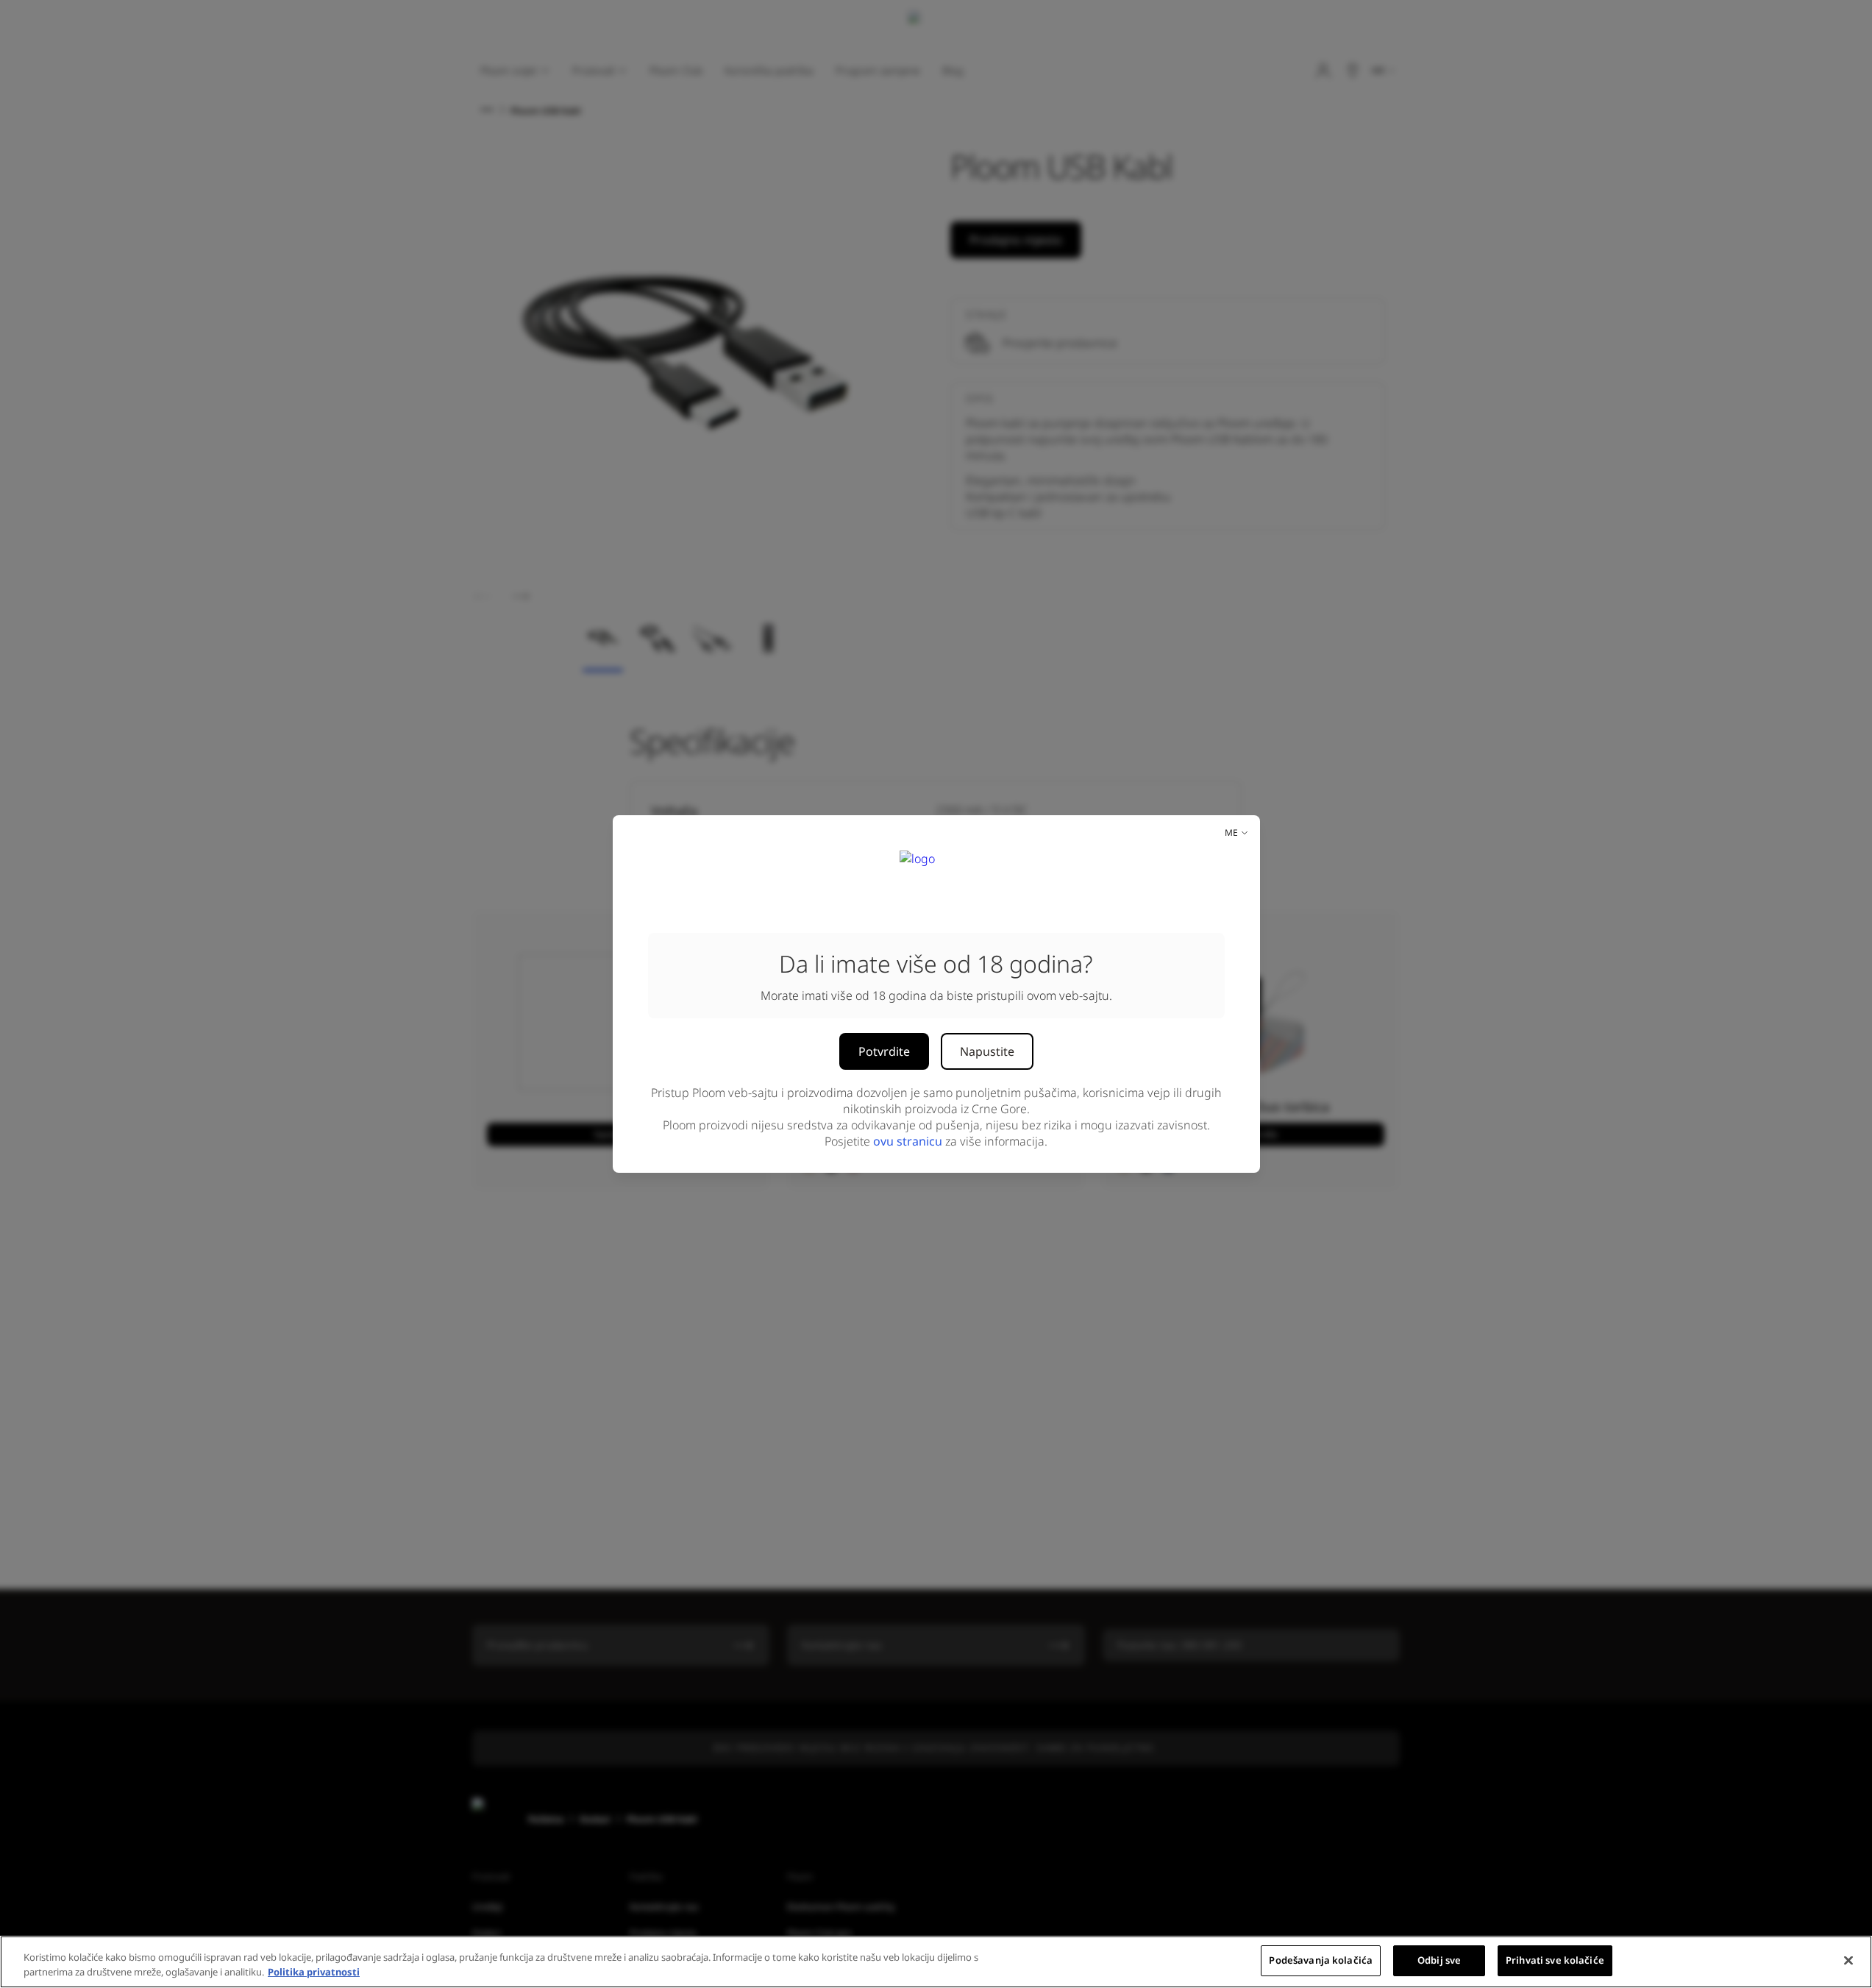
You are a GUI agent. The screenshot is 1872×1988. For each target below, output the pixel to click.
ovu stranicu (908, 1141)
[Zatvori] (1848, 1960)
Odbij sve (1439, 1960)
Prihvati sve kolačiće (1555, 1960)
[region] (936, 1962)
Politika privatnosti (314, 1972)
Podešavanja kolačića (1321, 1960)
